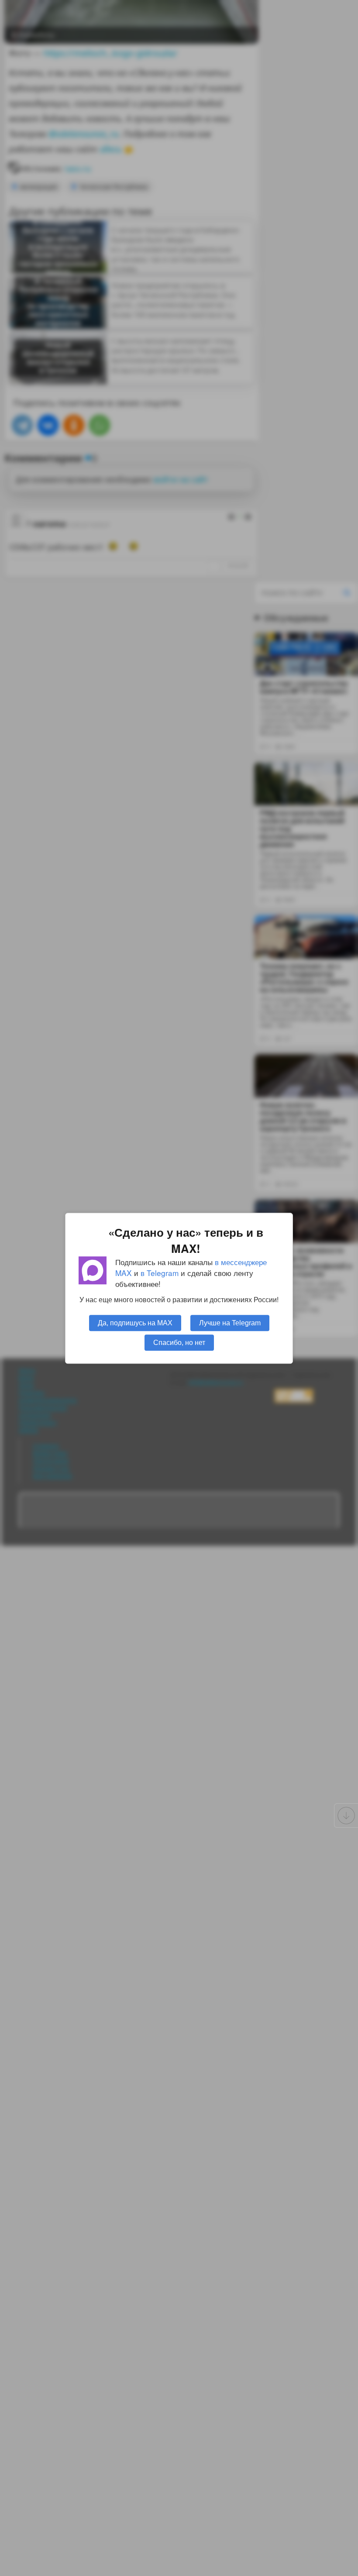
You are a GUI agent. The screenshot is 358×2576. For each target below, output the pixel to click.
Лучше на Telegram (230, 1322)
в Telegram (160, 1273)
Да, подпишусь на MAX (135, 1322)
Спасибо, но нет (179, 1342)
